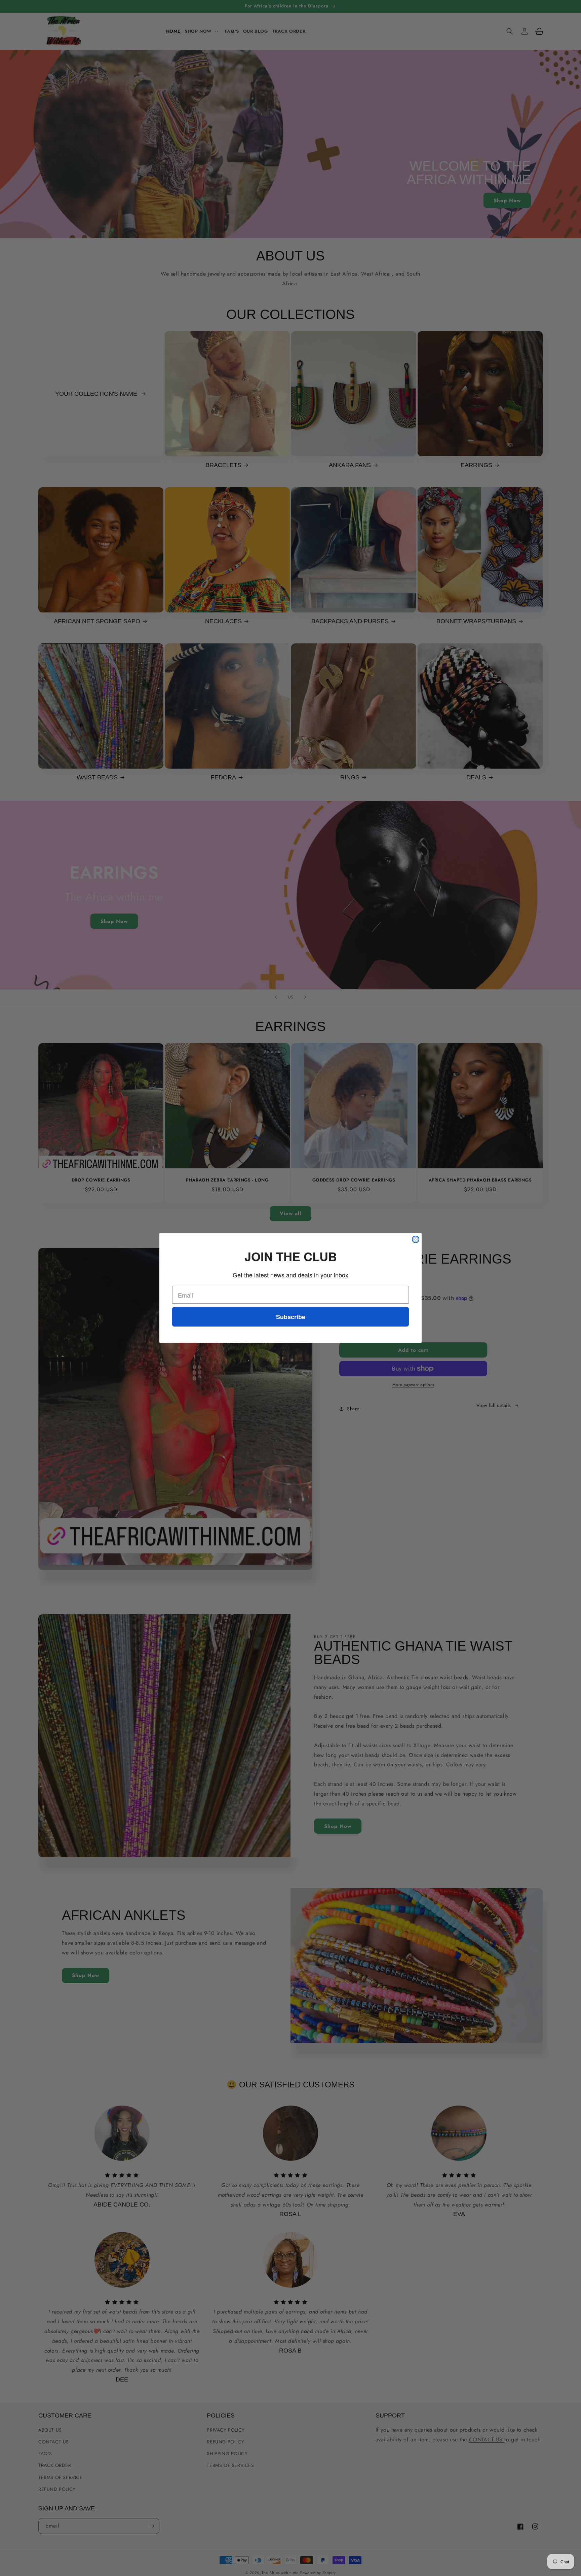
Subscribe (291, 1317)
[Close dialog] (416, 1239)
